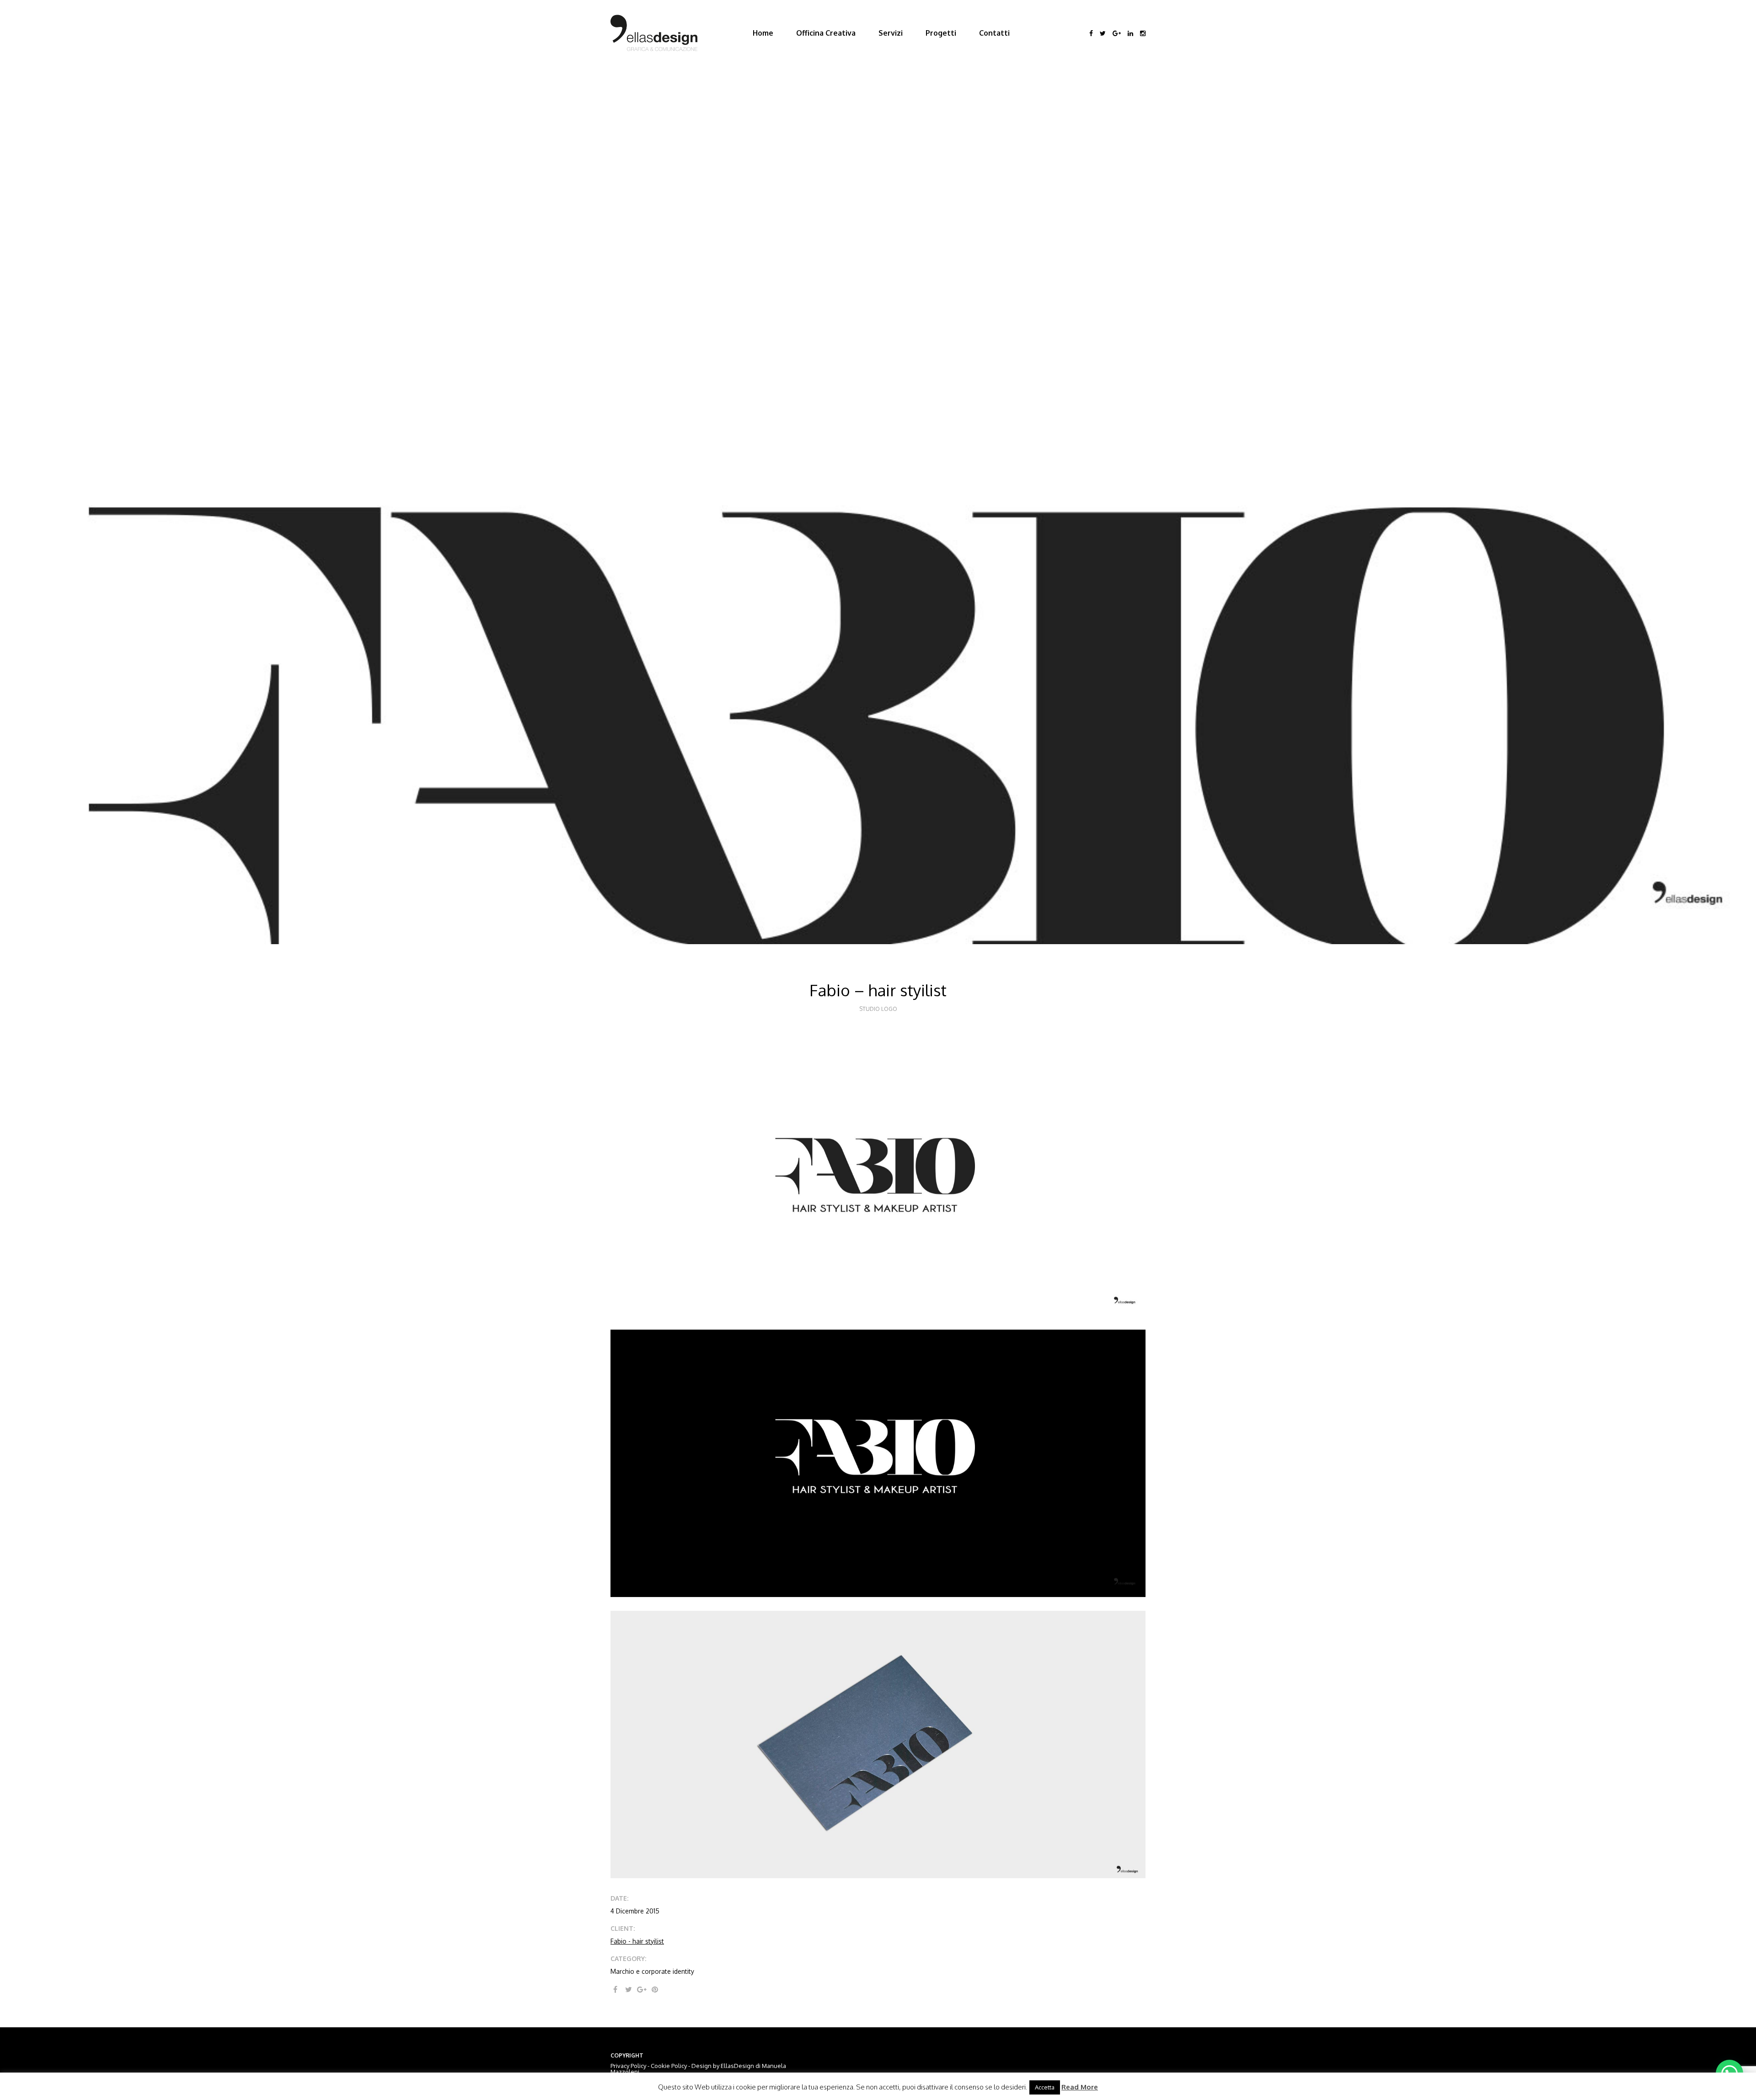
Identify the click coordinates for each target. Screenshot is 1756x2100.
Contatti (994, 33)
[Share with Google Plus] (642, 1989)
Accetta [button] (1045, 2087)
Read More (1080, 2087)
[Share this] (615, 1989)
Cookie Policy (669, 2066)
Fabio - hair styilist (637, 1941)
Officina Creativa (826, 33)
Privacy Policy (628, 2066)
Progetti (941, 33)
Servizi (891, 33)
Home (763, 33)
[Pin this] (655, 1989)
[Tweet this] (628, 1989)
